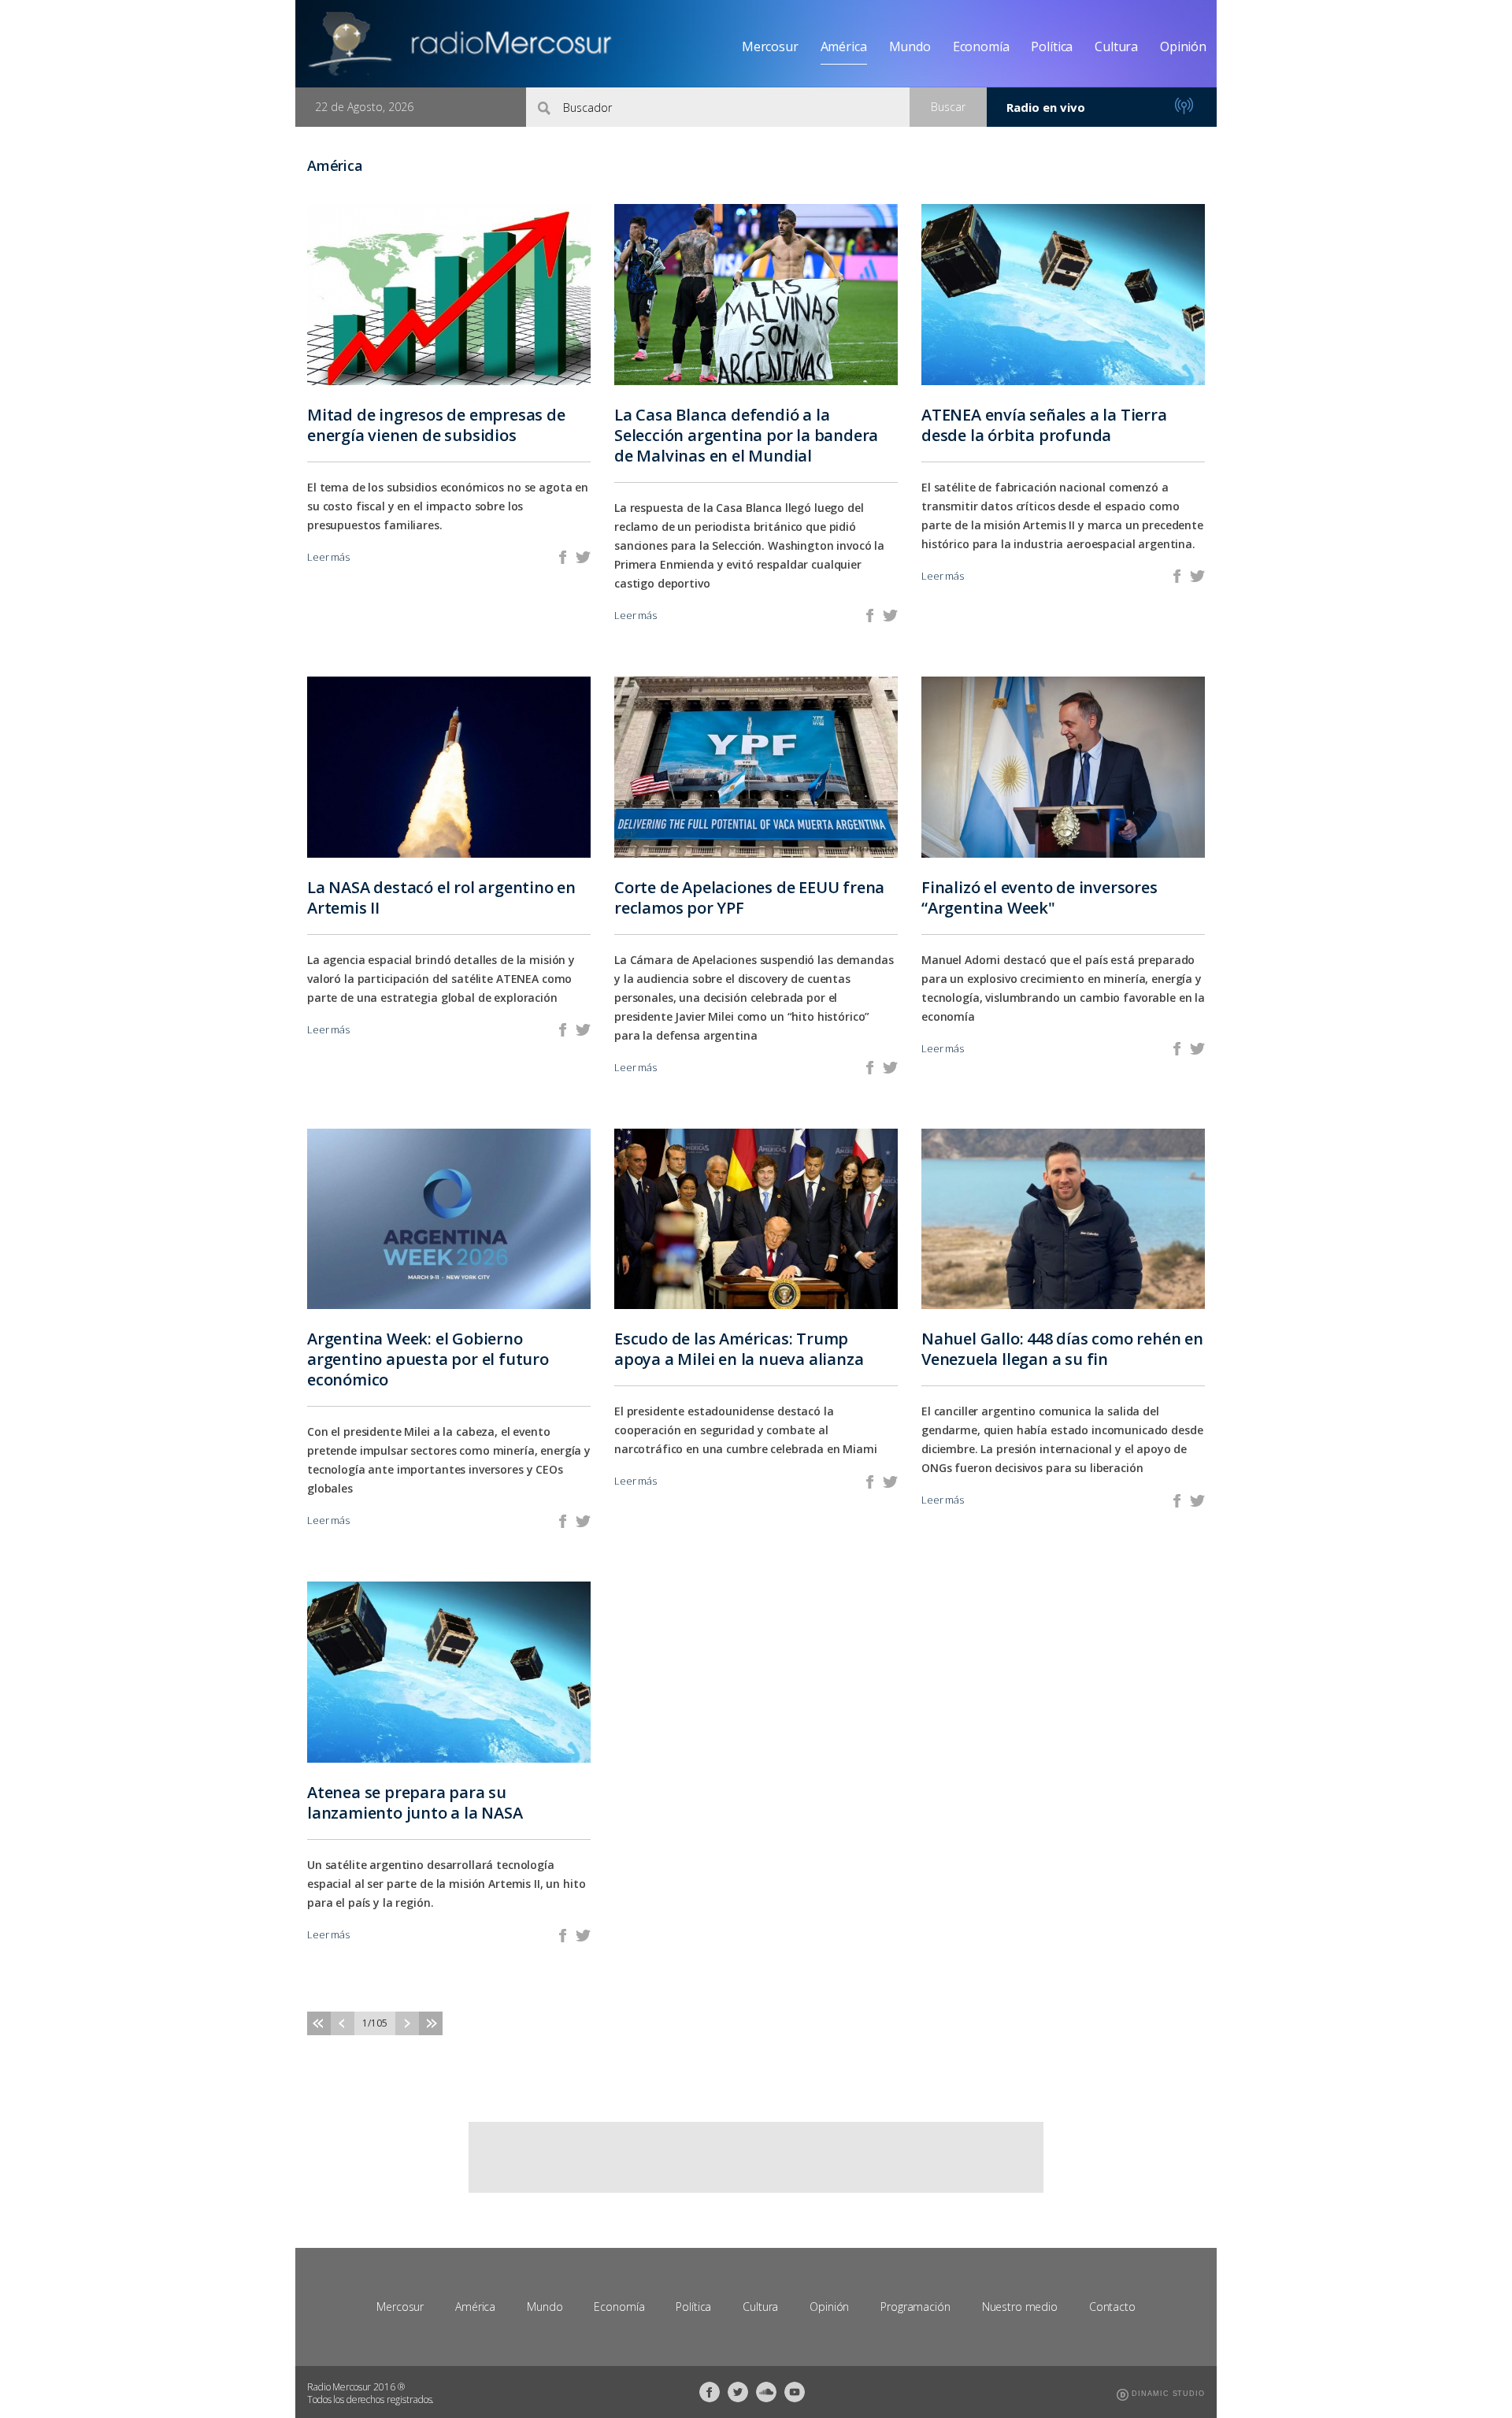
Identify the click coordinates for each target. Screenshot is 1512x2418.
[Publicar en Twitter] (583, 557)
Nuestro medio (1020, 2307)
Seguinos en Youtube (795, 2392)
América (844, 46)
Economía (981, 46)
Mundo (910, 46)
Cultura (1116, 46)
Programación (915, 2307)
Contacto (1112, 2307)
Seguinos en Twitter (738, 2392)
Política (1052, 46)
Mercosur (770, 46)
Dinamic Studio (1168, 2394)
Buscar (948, 107)
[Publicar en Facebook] (563, 557)
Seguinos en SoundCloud (766, 2392)
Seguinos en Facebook (710, 2392)
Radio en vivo (1046, 107)
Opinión (1183, 46)
